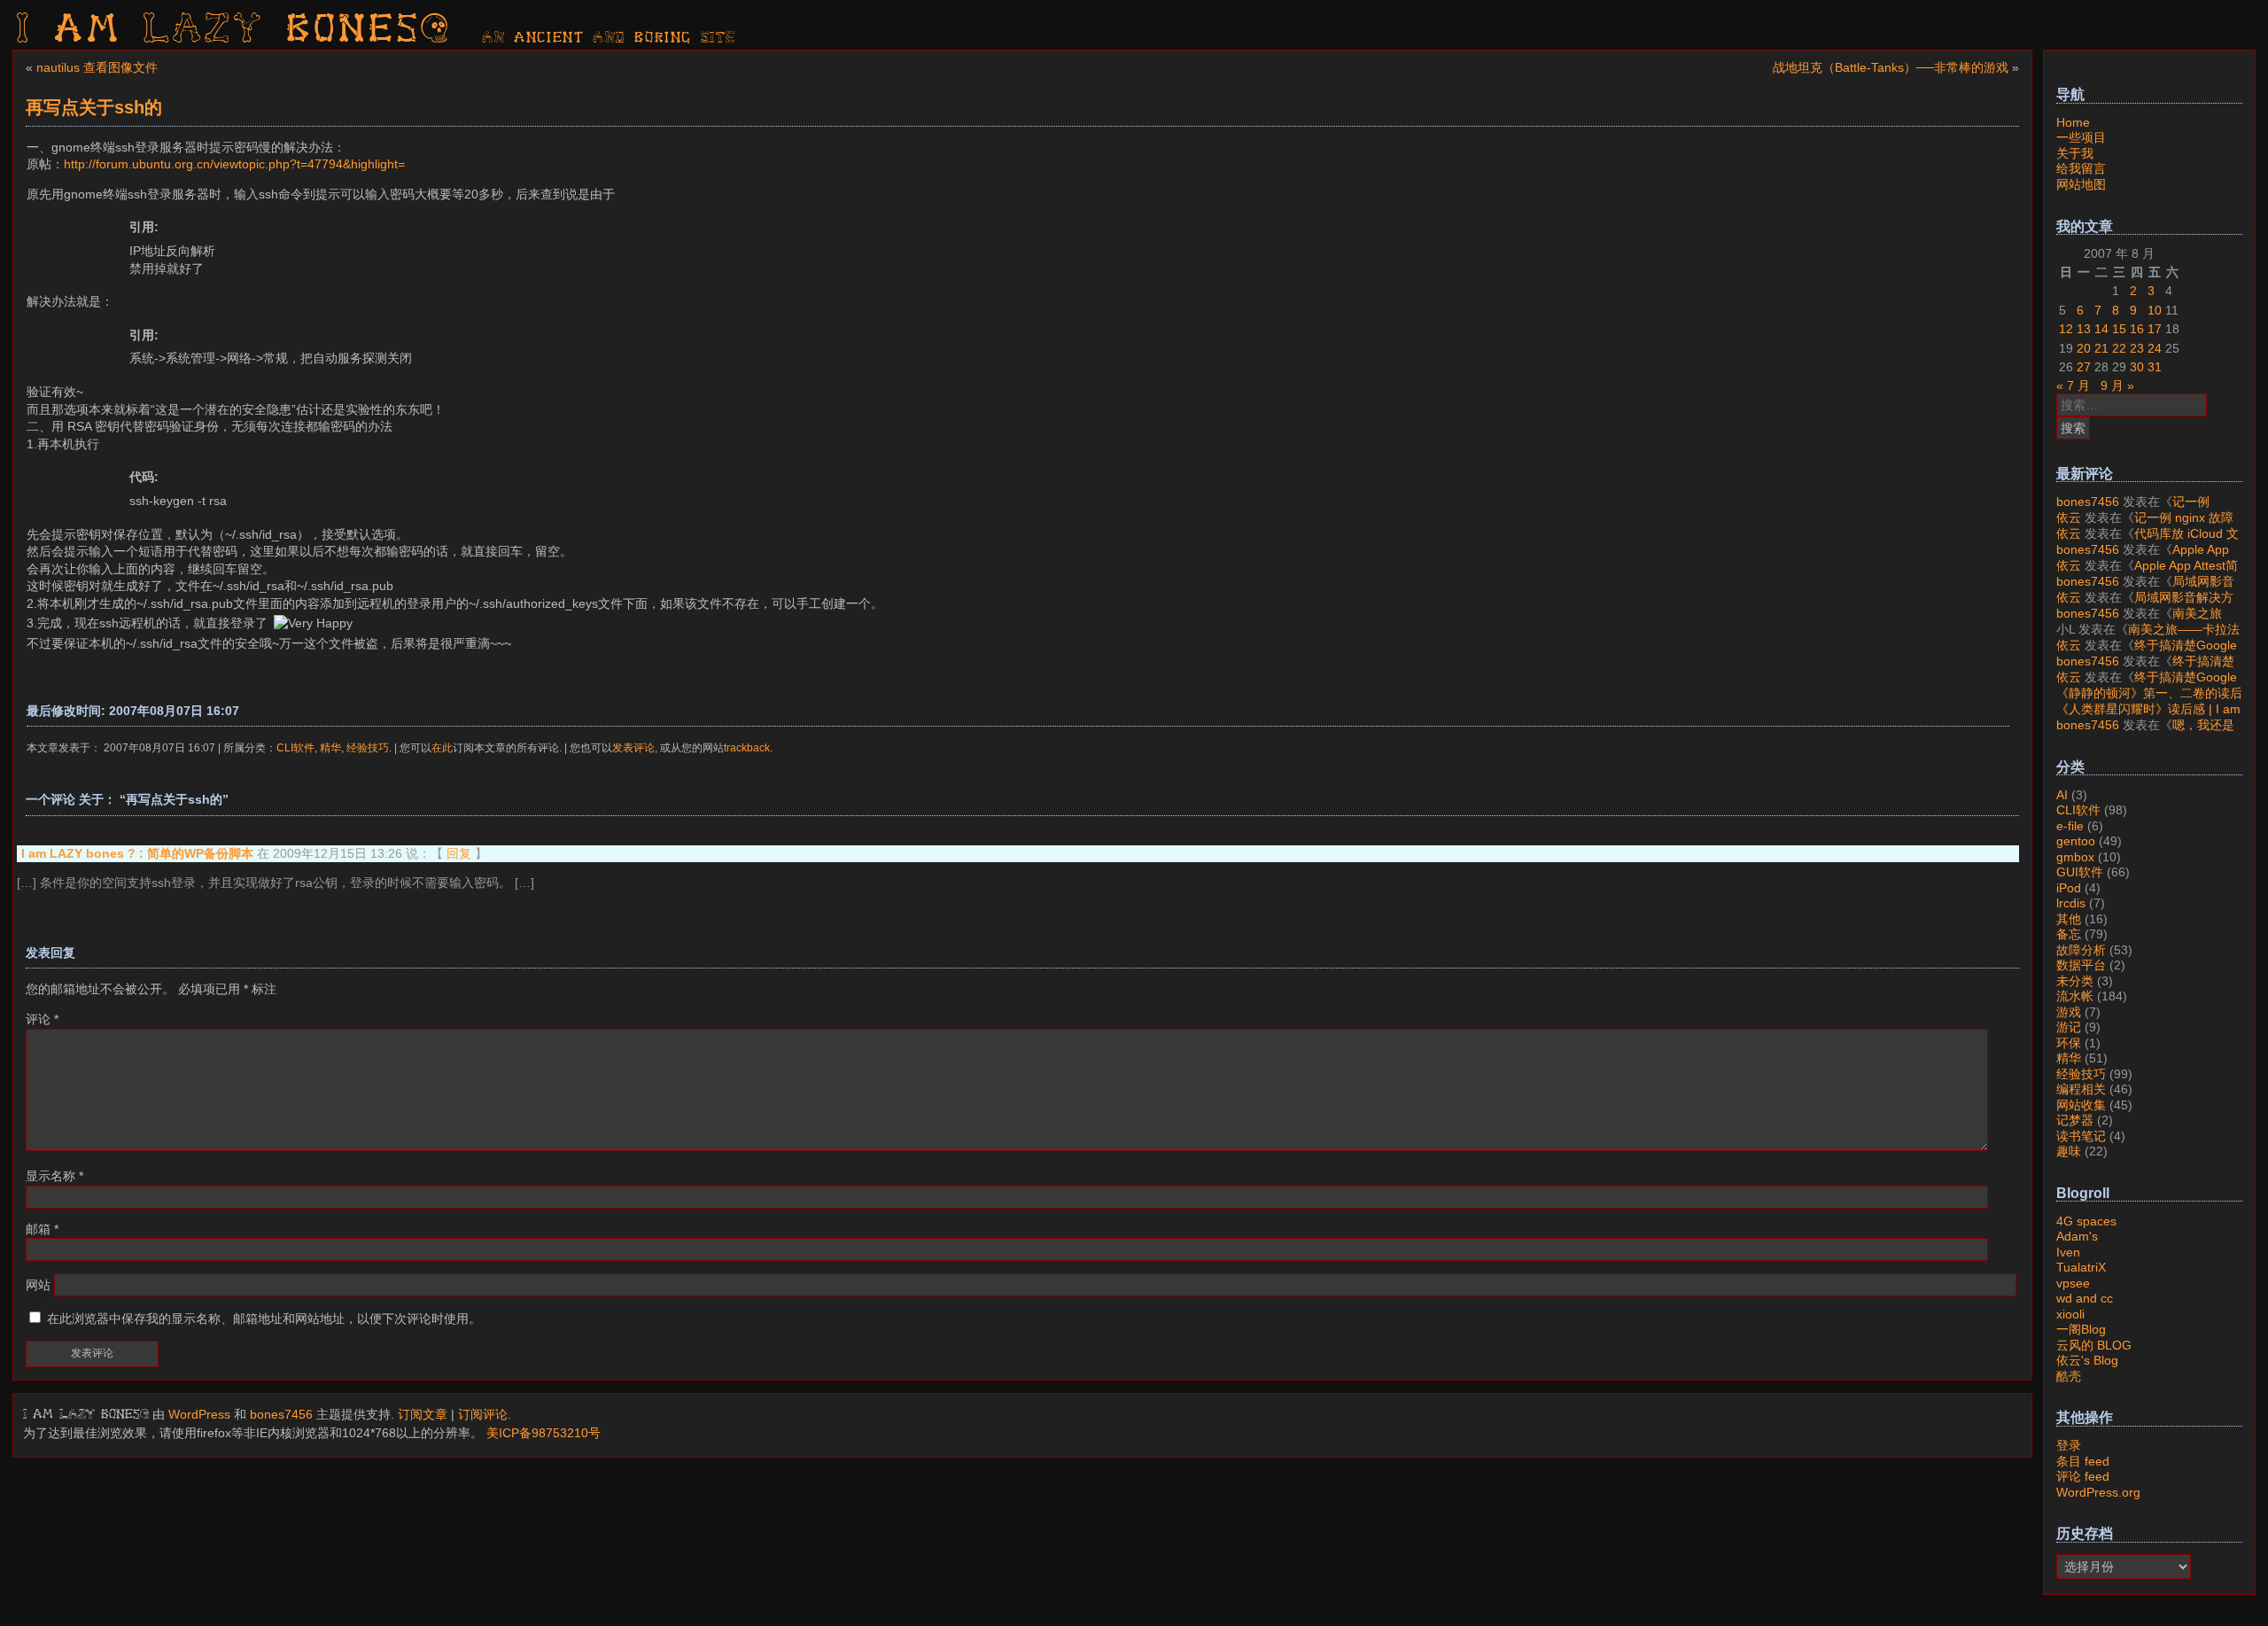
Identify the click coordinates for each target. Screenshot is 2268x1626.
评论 (42, 1019)
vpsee (2073, 1283)
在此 (442, 747)
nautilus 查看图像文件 (97, 67)
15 (2119, 329)
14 (2101, 329)
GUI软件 (2080, 872)
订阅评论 (483, 1414)
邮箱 (42, 1229)
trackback (747, 747)
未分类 (2075, 981)
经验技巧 (368, 747)
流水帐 (2075, 996)
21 (2101, 348)
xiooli (2070, 1314)
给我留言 (2081, 168)
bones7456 (281, 1414)
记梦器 (2075, 1120)
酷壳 (2069, 1376)
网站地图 (2081, 184)
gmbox (2075, 857)
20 (2084, 348)
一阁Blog (2081, 1329)
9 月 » (2117, 385)
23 (2137, 348)
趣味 (2069, 1151)
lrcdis (2071, 903)
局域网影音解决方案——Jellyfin (2145, 589)
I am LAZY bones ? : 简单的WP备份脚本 (137, 853)
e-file (2070, 826)
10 (2155, 310)
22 (2119, 348)
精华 (330, 747)
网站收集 (2081, 1105)
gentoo (2076, 841)
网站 (38, 1285)
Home (2073, 122)
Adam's (2077, 1236)
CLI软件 (295, 747)
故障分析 (2081, 950)
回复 (459, 853)
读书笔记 (2081, 1136)
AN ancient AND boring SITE (609, 38)
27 (2084, 367)
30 (2137, 367)
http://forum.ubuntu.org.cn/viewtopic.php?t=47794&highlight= (234, 164)
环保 (2069, 1043)
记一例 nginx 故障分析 (2133, 510)
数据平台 (2081, 965)
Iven (2068, 1252)
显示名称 (54, 1176)
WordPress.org (2098, 1492)
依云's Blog (2087, 1360)
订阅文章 (423, 1414)
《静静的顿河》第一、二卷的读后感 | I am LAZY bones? (2149, 701)
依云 (2069, 517)
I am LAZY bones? (234, 31)
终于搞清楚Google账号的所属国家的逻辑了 (2147, 653)
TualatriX (2081, 1267)
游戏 (2069, 1012)
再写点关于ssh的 (94, 107)
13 (2084, 329)
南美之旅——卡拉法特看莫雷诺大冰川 (2139, 621)
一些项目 (2081, 137)
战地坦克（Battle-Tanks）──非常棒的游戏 (1891, 67)
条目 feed (2083, 1461)
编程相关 (2081, 1089)
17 (2155, 329)
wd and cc (2085, 1298)
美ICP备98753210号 (544, 1433)
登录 (2069, 1445)
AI (2062, 795)
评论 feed (2083, 1476)
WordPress (199, 1414)
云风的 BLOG (2094, 1345)
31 (2155, 367)
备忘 (2069, 934)
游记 (2069, 1027)
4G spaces (2086, 1221)
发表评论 (633, 747)
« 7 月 (2073, 385)
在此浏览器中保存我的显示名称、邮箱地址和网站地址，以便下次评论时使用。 (264, 1319)
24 (2155, 348)
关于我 (2075, 153)
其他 (2069, 919)
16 (2137, 329)
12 (2066, 329)
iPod (2069, 888)
